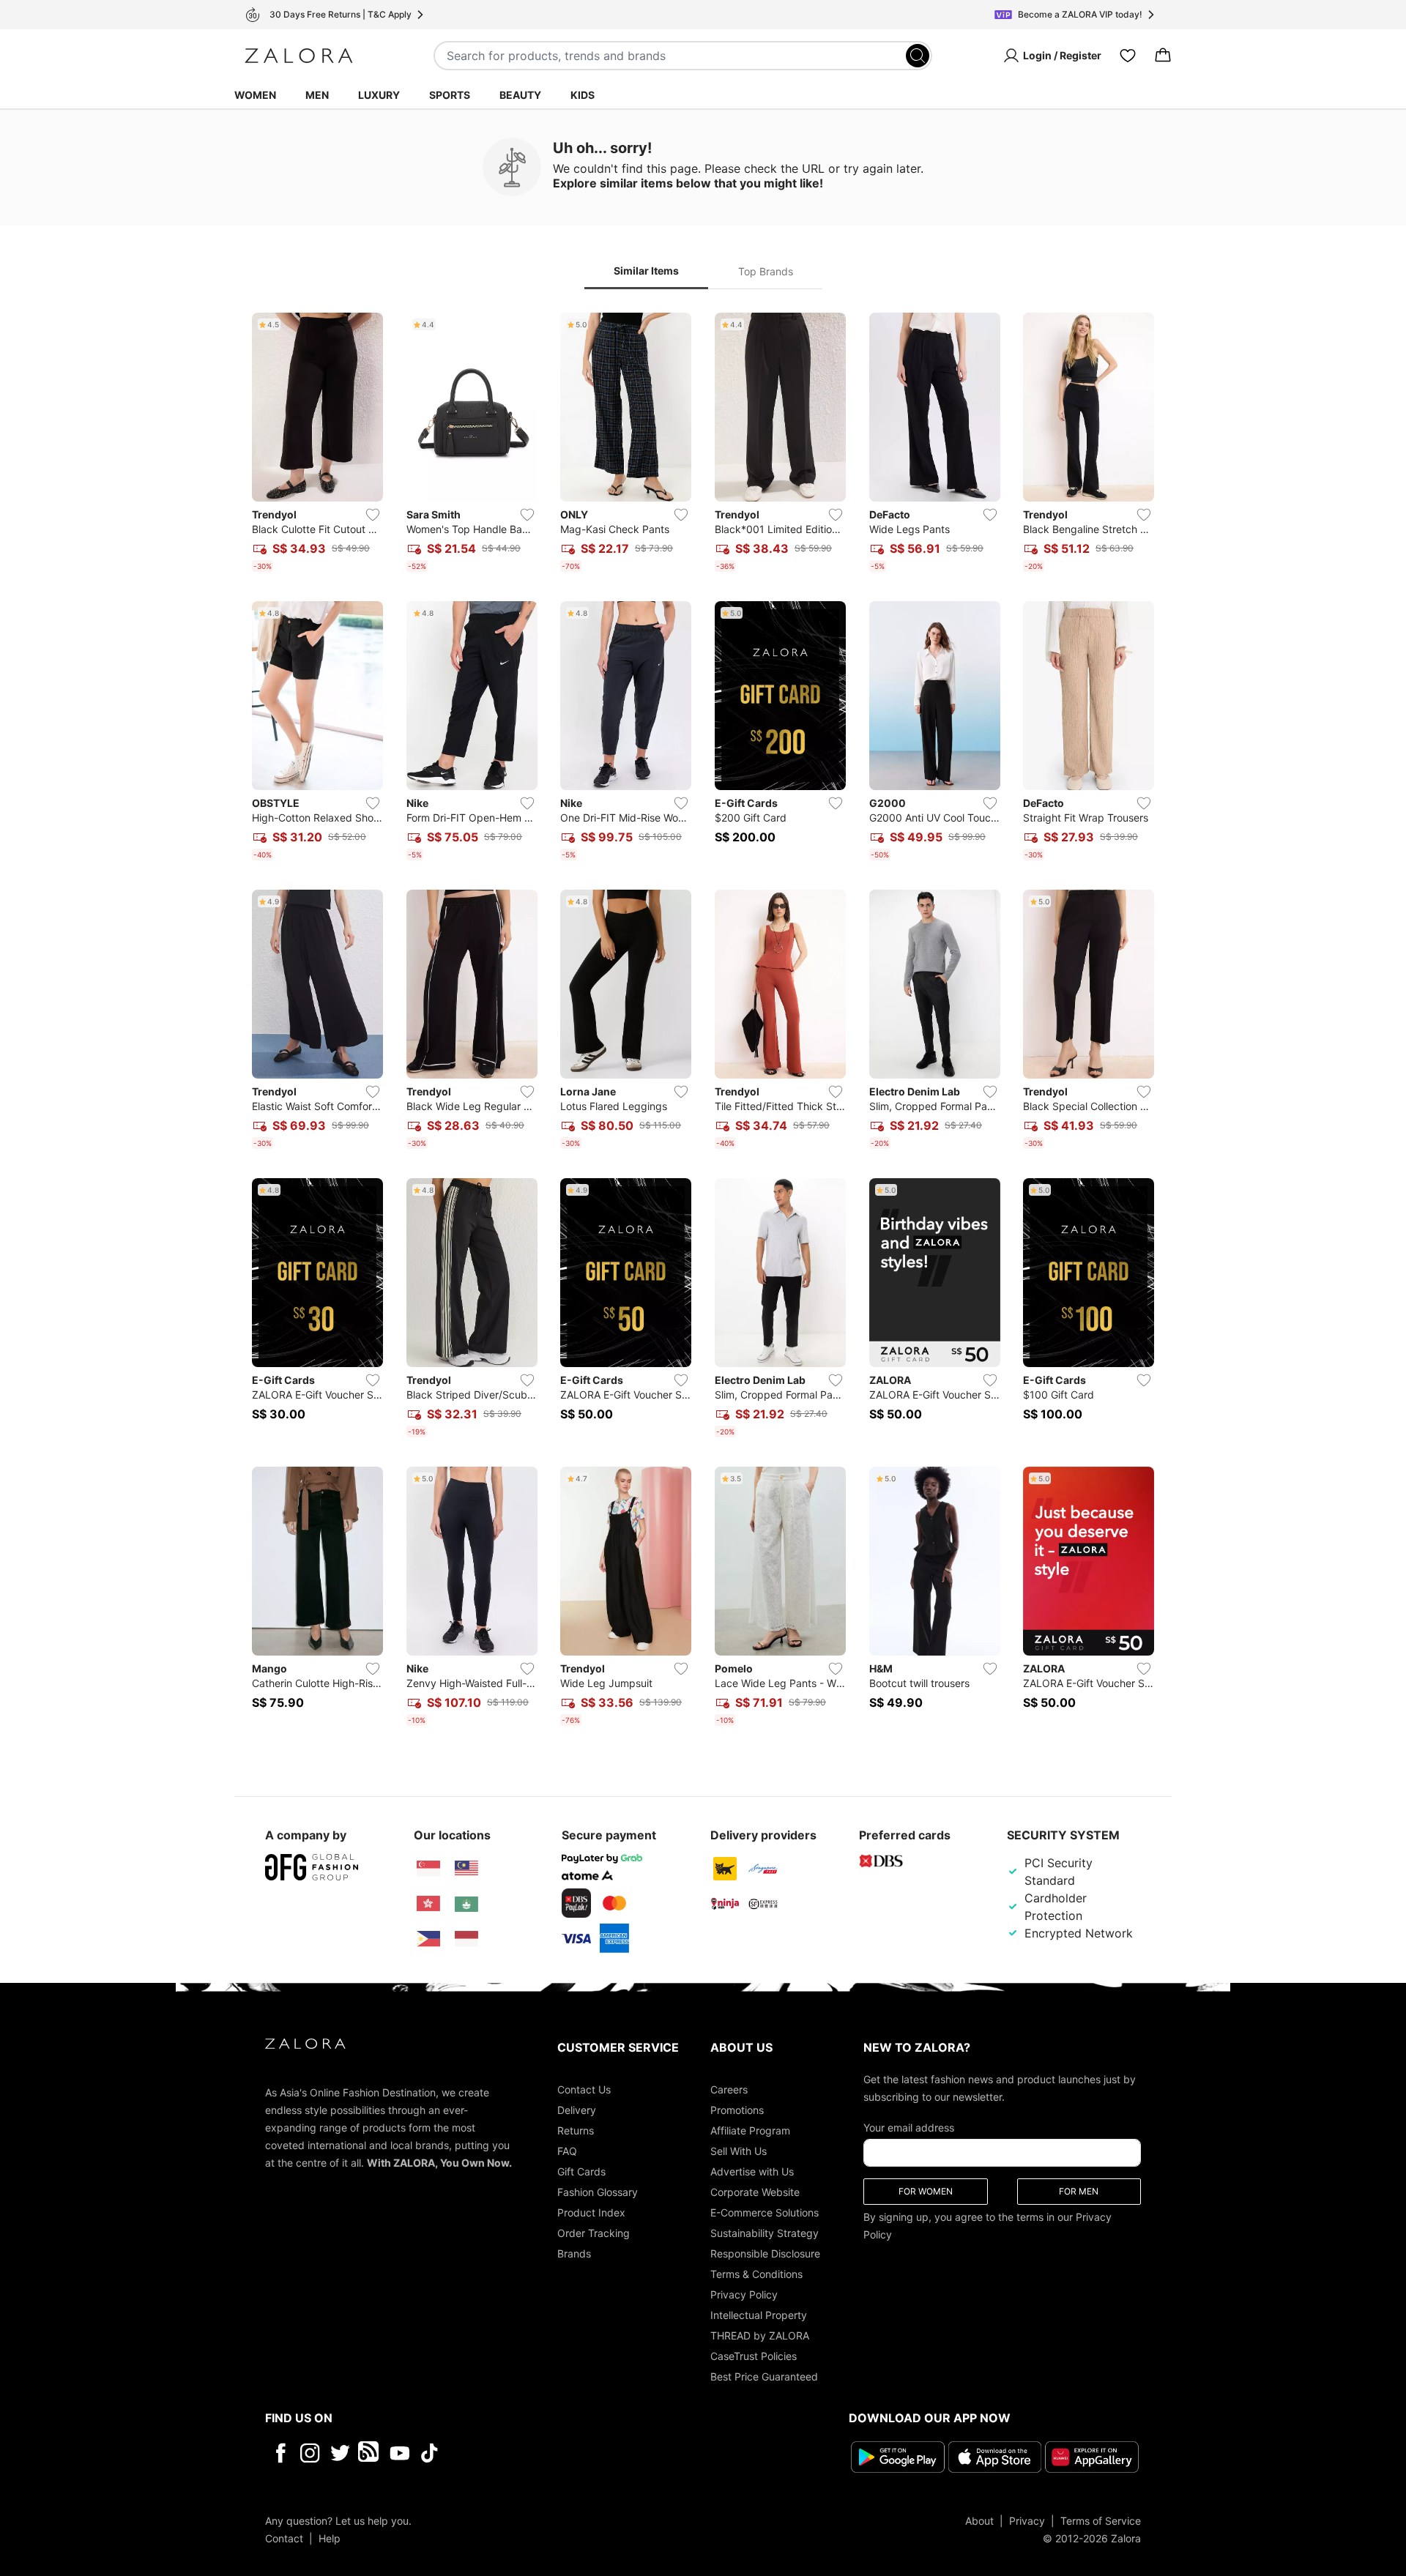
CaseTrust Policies (754, 2356)
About (979, 2520)
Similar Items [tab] (646, 271)
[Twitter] (340, 2453)
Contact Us (584, 2089)
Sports (450, 95)
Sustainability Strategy (765, 2233)
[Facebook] (280, 2453)
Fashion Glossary (598, 2192)
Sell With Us (739, 2151)
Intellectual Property (759, 2315)
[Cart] (1163, 56)
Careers (729, 2089)
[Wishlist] (1128, 56)
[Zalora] (299, 56)
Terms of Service (1101, 2520)
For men (1079, 2191)
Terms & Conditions (756, 2274)
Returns (576, 2130)
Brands (574, 2253)
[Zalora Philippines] (428, 1939)
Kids (583, 95)
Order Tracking (594, 2233)
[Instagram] (310, 2453)
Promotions (737, 2110)
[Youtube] (399, 2453)
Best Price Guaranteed (764, 2376)
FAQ (567, 2151)
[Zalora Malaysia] (466, 1869)
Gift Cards (581, 2171)
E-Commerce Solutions (765, 2212)
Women (255, 95)
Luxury (379, 95)
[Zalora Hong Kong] (428, 1904)
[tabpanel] (703, 1022)
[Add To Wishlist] (373, 515)
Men (317, 95)
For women (926, 2191)
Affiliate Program (750, 2130)
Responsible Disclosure (765, 2253)
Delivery (577, 2110)
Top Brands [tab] (766, 271)
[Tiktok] (524, 2453)
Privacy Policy (744, 2294)
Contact (284, 2538)
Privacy (1027, 2520)
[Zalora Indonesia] (466, 1939)
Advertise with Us (752, 2171)
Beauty (520, 95)
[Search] (918, 56)
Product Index (591, 2212)
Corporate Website (755, 2192)
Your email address (909, 2128)
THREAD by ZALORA (760, 2335)
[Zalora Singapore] (428, 1869)
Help (330, 2538)
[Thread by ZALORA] (370, 2453)
